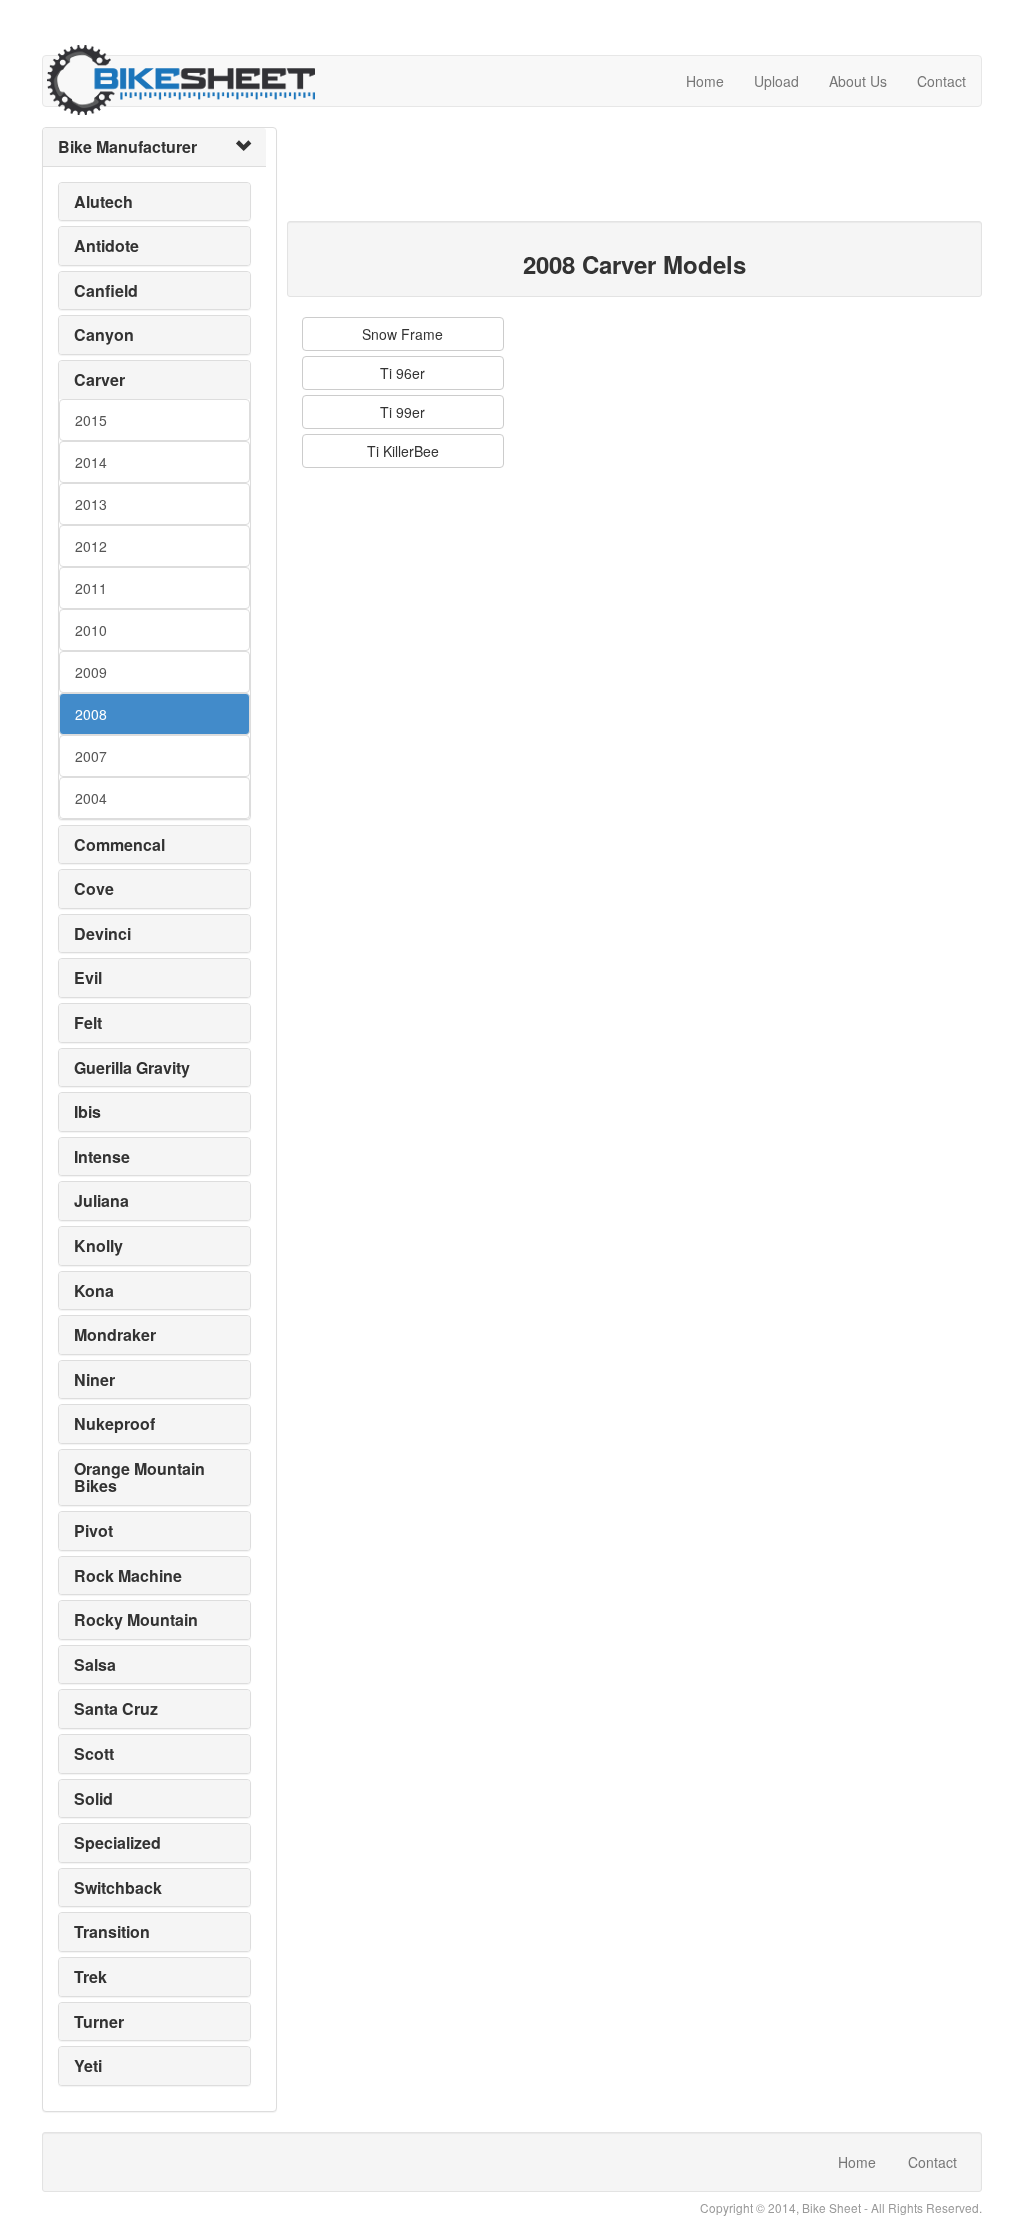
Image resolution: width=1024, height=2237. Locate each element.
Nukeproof (114, 1423)
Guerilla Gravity (132, 1067)
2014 (91, 462)
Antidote (106, 245)
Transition (112, 1931)
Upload (776, 81)
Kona (94, 1290)
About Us (858, 81)
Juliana (101, 1200)
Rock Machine (128, 1575)
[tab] (154, 147)
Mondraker (115, 1334)
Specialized (117, 1842)
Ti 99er (402, 412)
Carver (99, 379)
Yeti (88, 2065)
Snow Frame (402, 334)
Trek (90, 1976)
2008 (91, 714)
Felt (88, 1022)
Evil (88, 977)
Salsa (95, 1664)
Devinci (102, 933)
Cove (94, 888)
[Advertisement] (651, 172)
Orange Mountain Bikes (139, 1477)
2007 (91, 756)
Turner (99, 2021)
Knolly (98, 1245)
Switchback (118, 1887)
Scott (94, 1753)
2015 (91, 420)
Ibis (87, 1111)
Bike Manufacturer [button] (127, 146)
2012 (91, 546)
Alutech (103, 201)
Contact (941, 81)
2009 (91, 672)
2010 (91, 630)
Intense (102, 1156)
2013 (91, 504)
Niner (94, 1379)
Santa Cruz (116, 1708)
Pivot (93, 1530)
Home (705, 81)
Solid (93, 1798)
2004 (91, 798)
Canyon (104, 334)
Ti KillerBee (403, 451)
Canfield (106, 290)
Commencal (119, 844)
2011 (91, 588)
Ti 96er (402, 373)
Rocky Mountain (136, 1619)
